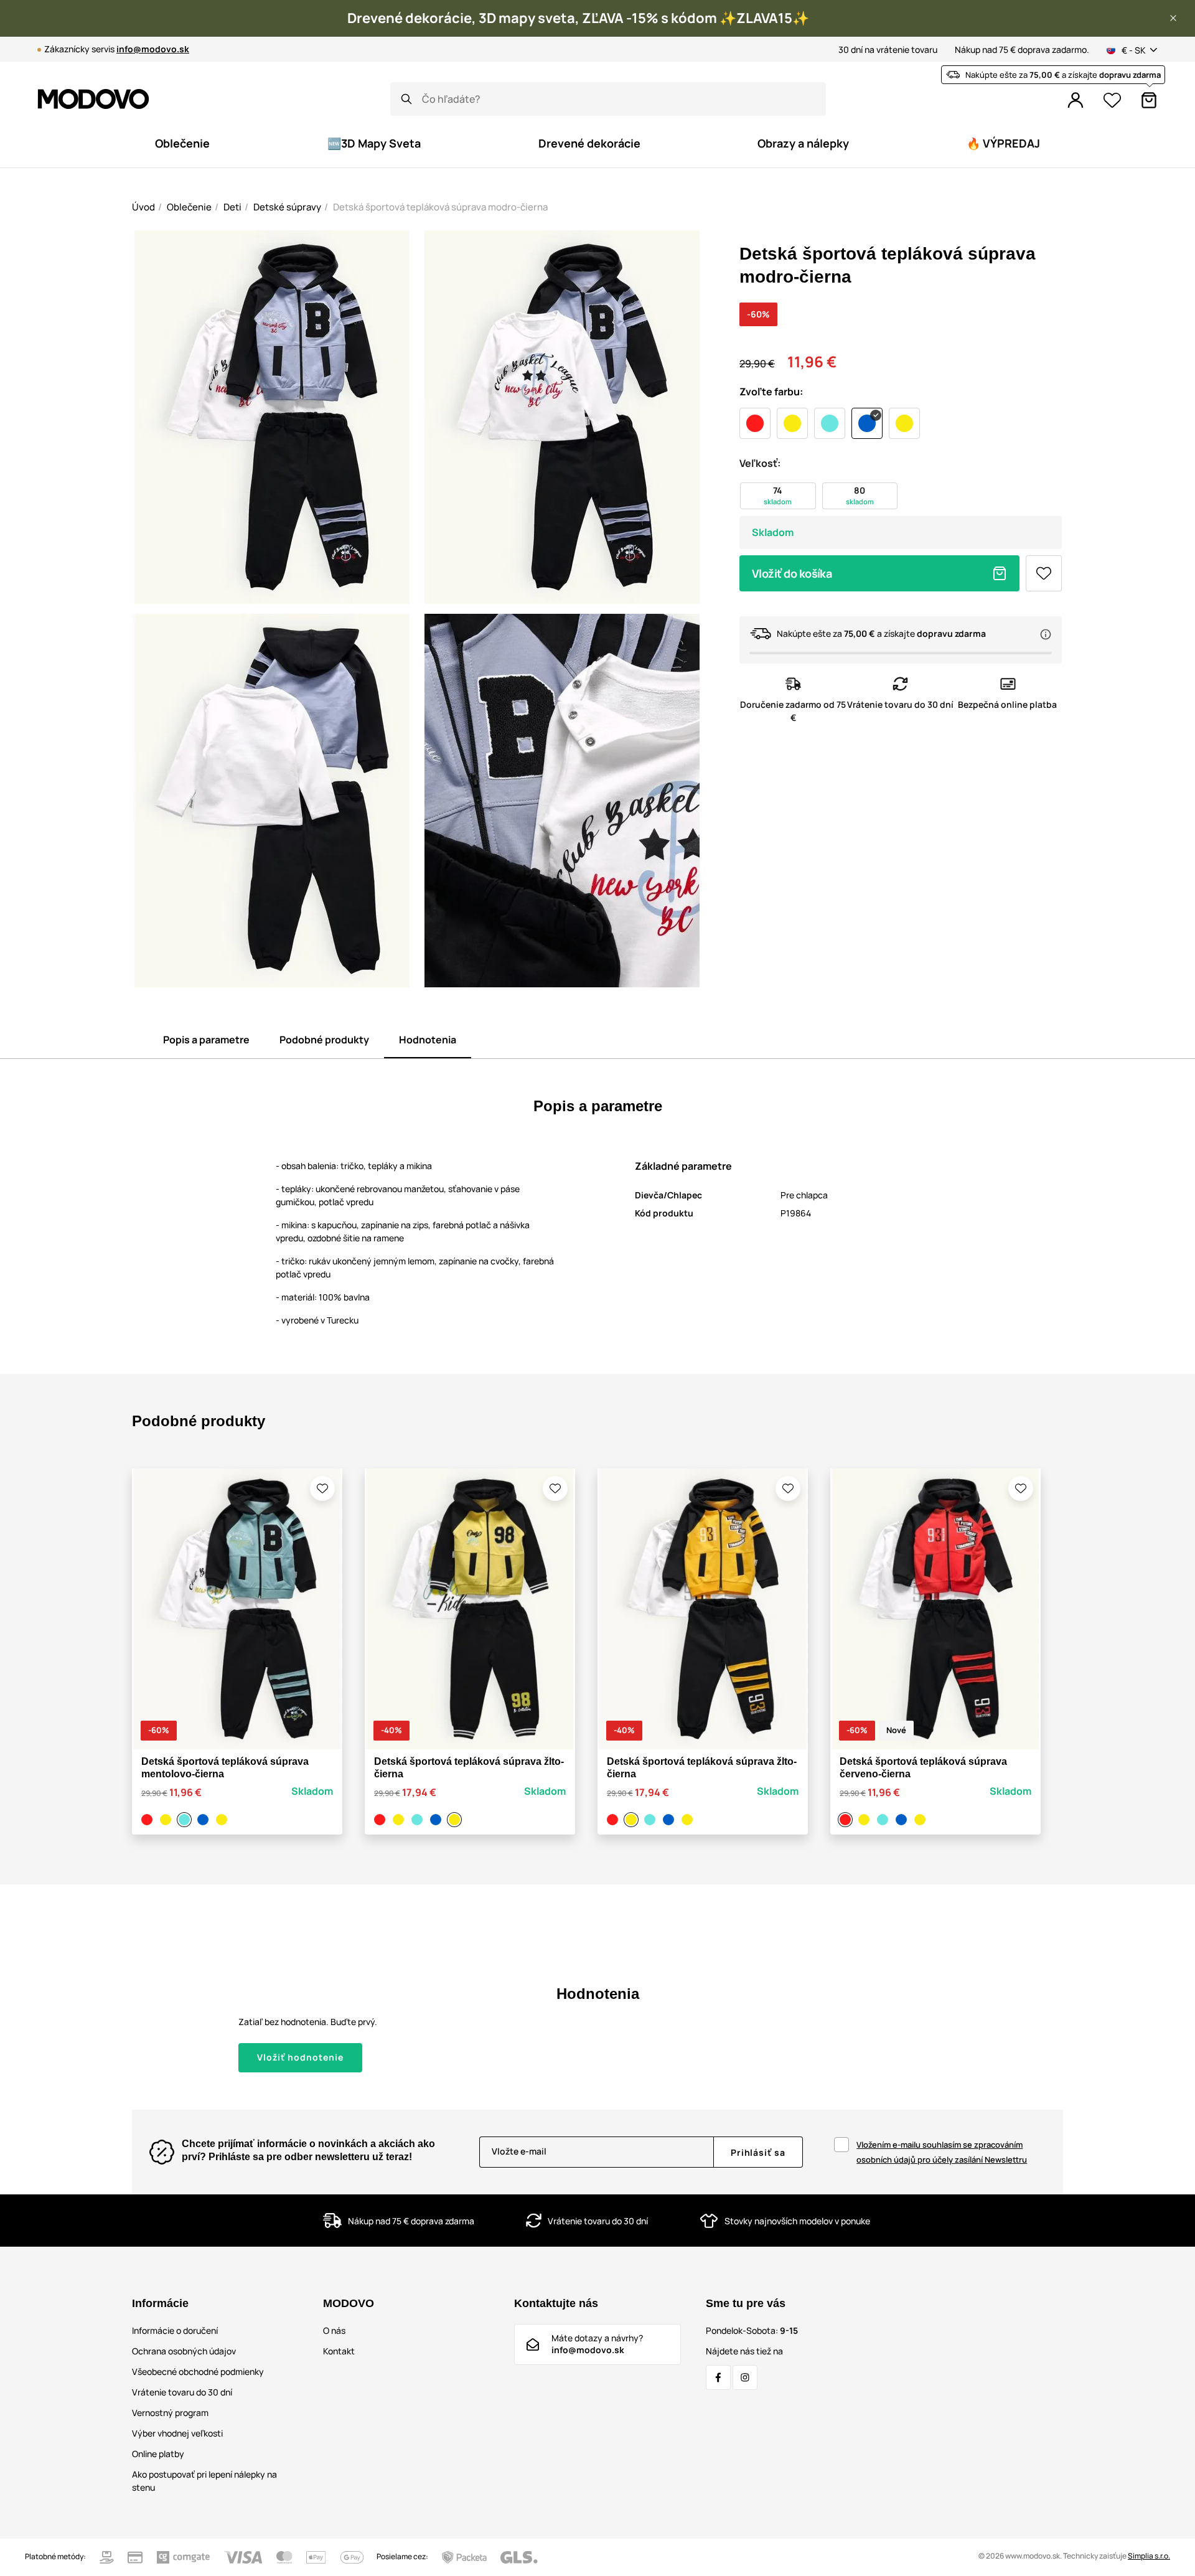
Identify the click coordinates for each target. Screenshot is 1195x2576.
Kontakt (339, 2351)
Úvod (143, 207)
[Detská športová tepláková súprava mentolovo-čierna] (186, 1820)
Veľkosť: (760, 463)
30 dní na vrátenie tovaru (888, 49)
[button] (1173, 18)
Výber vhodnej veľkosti (177, 2433)
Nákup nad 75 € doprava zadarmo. (1022, 49)
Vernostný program (170, 2413)
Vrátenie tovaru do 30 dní (182, 2392)
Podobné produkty (324, 1040)
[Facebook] (718, 2377)
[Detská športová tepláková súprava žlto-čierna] (167, 1820)
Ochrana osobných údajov (184, 2351)
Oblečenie (189, 207)
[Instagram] (745, 2377)
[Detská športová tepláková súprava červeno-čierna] (149, 1820)
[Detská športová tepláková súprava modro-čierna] (205, 1820)
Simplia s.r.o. (1149, 2556)
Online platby (158, 2454)
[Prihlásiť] (1075, 100)
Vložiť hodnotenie (300, 2057)
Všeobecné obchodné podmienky (198, 2372)
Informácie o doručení (175, 2330)
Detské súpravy (287, 207)
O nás (334, 2330)
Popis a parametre (206, 1040)
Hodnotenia (428, 1040)
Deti (232, 207)
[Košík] (1149, 100)
